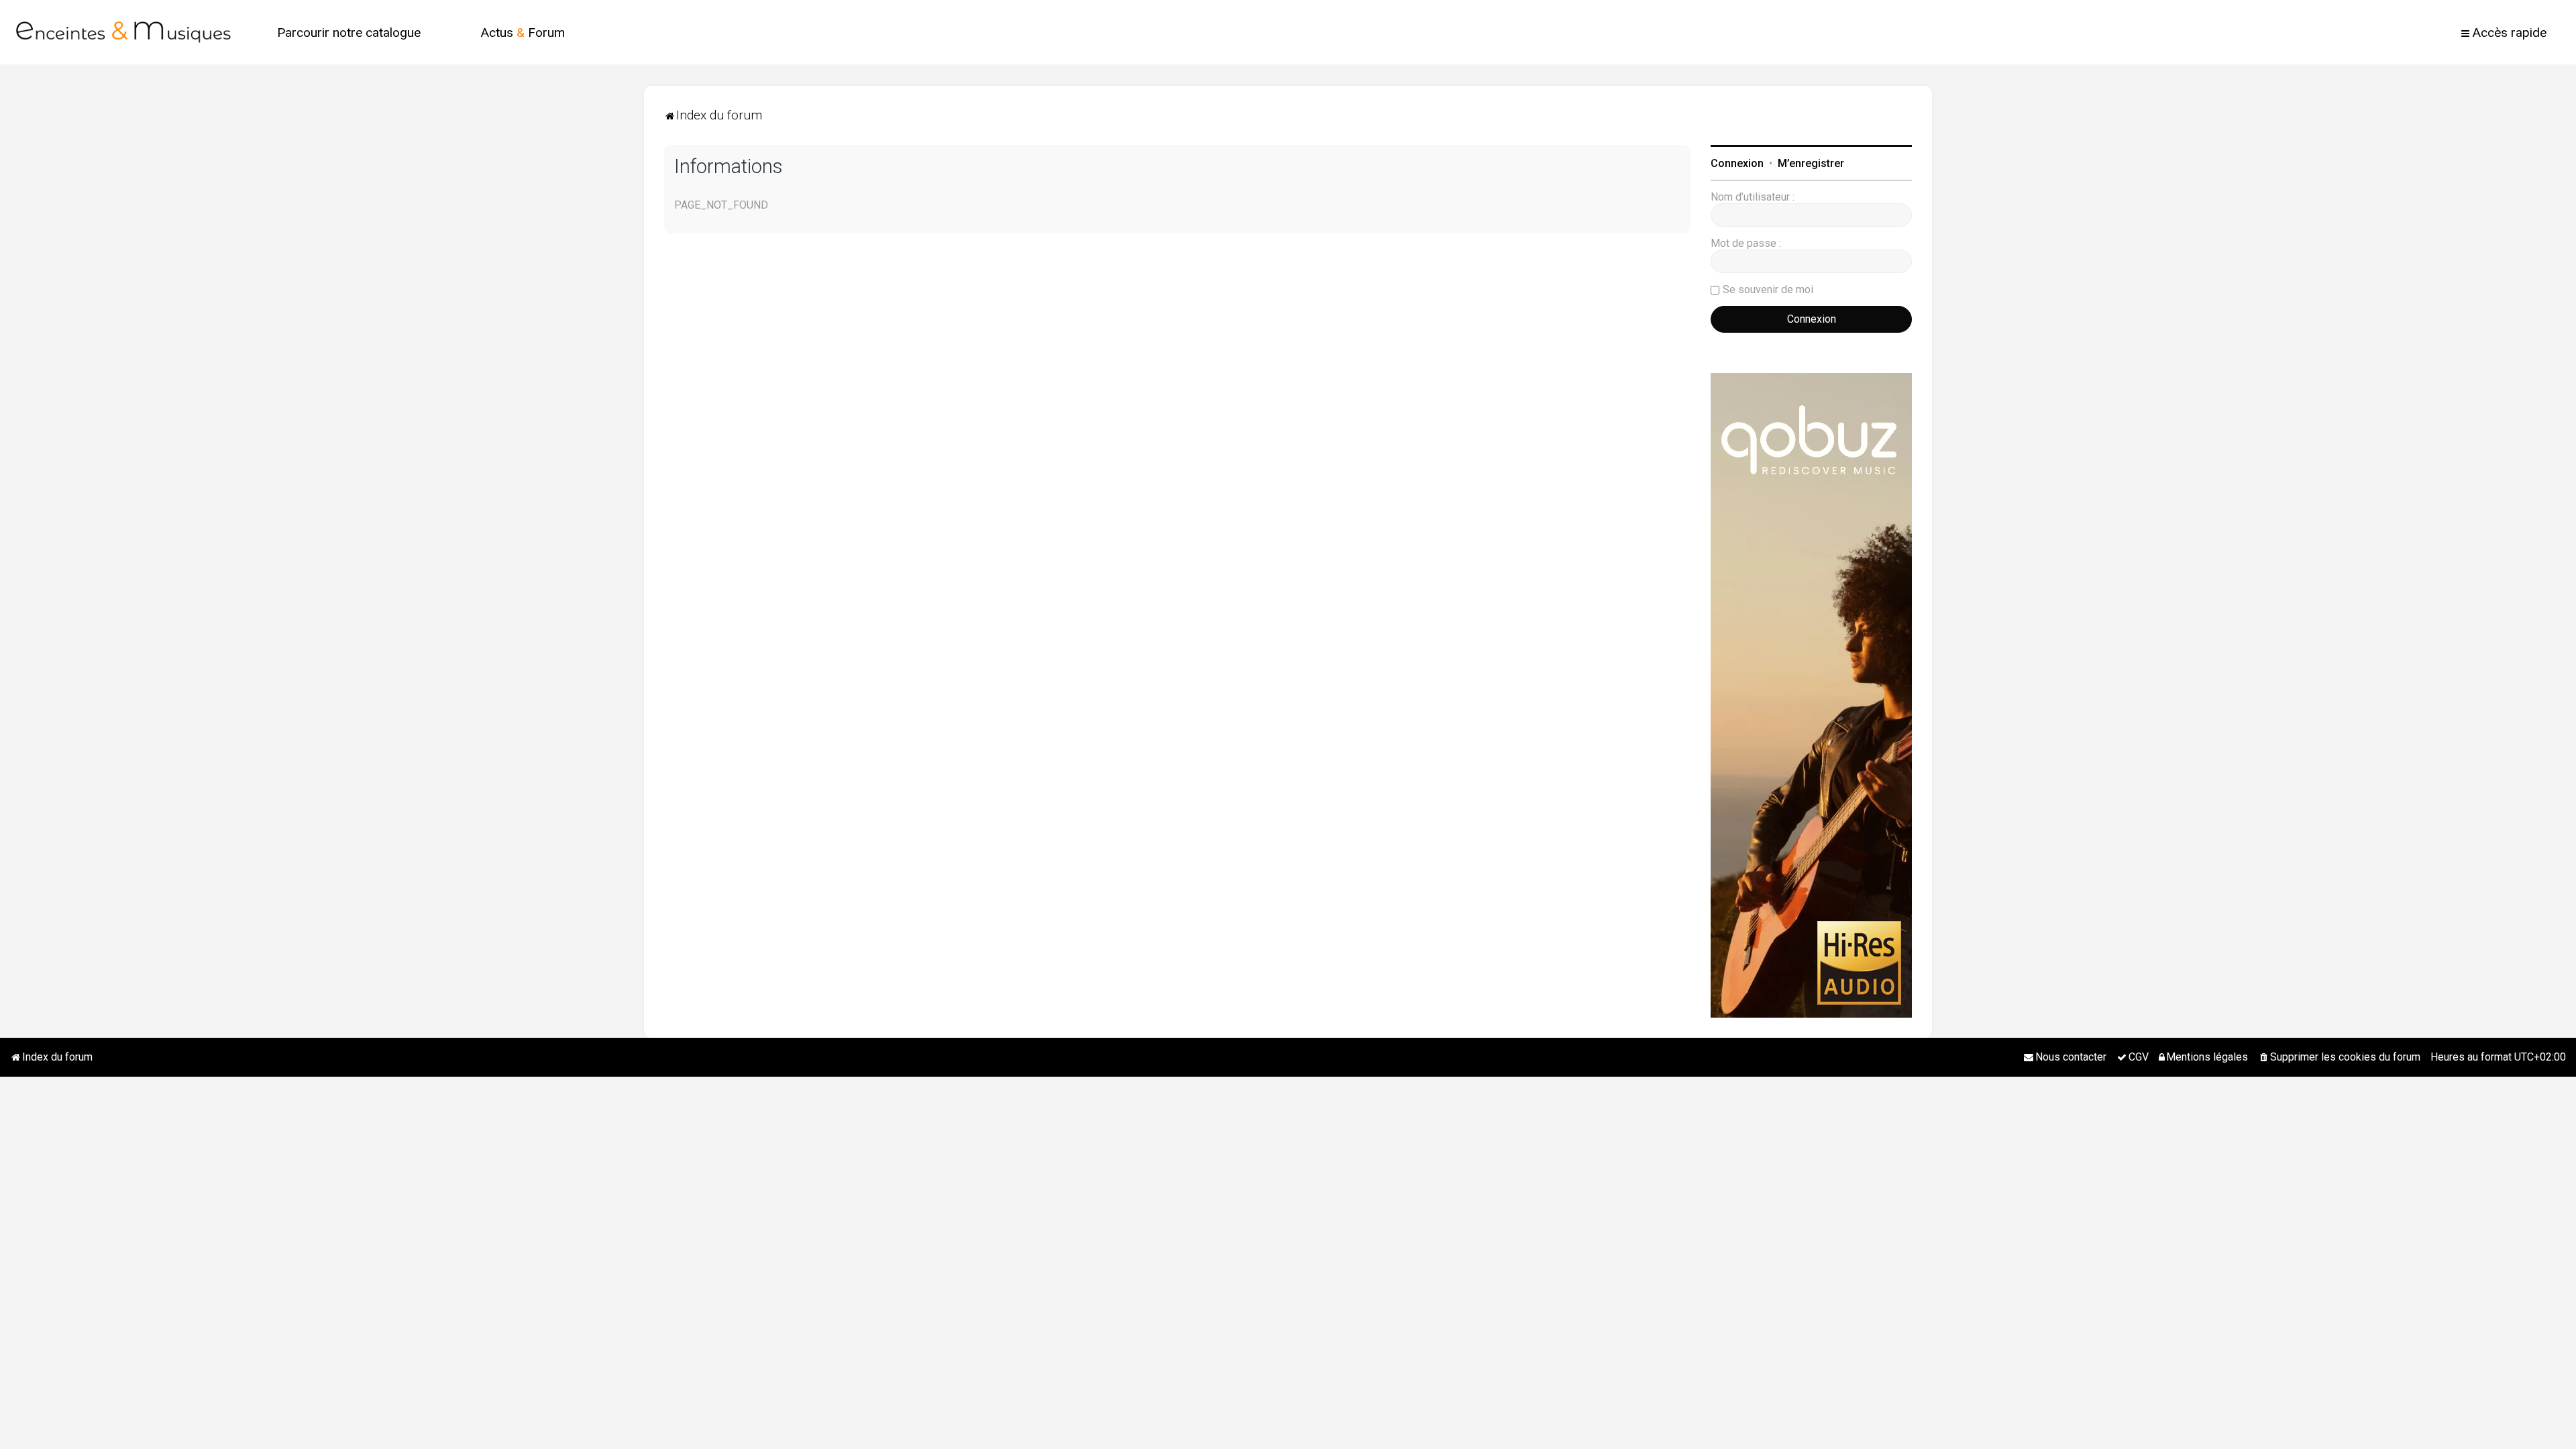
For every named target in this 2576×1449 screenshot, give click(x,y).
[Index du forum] (123, 32)
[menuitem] (349, 33)
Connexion (1737, 163)
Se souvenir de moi (1768, 289)
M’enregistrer (1811, 163)
